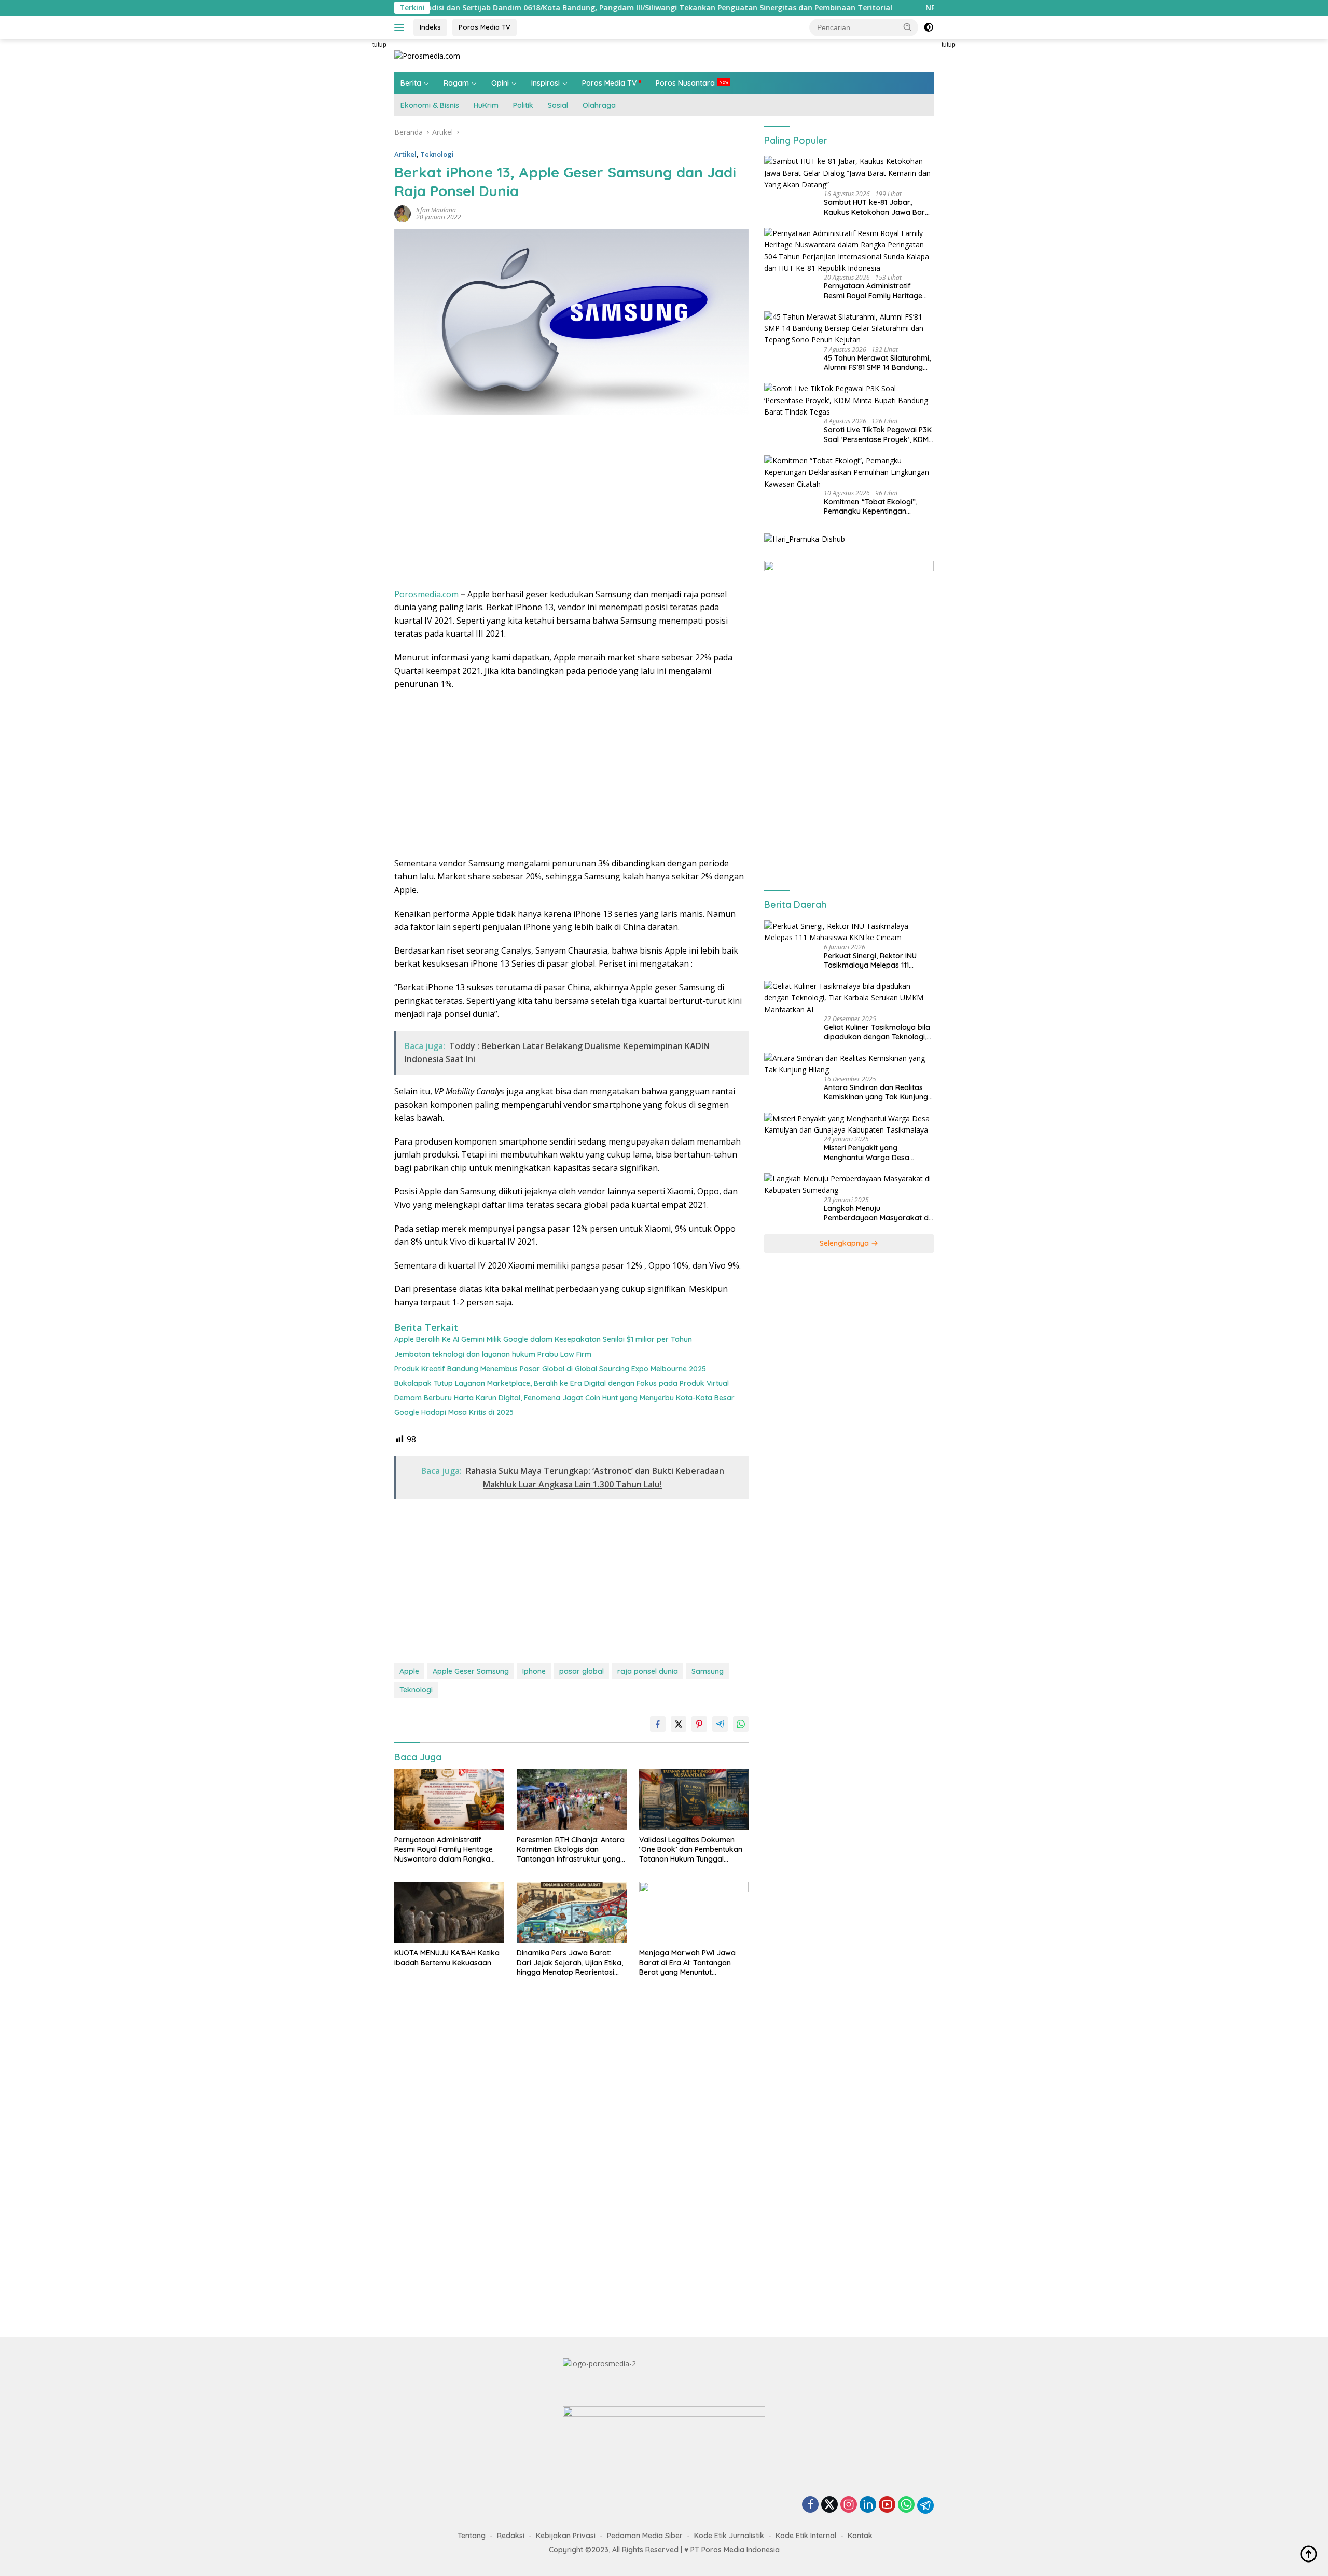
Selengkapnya (845, 1243)
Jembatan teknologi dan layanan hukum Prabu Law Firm (493, 1354)
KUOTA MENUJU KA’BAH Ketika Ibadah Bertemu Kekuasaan (447, 1958)
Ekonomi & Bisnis (430, 105)
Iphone (534, 1671)
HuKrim (486, 105)
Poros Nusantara (685, 83)
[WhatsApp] (906, 2505)
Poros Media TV (485, 27)
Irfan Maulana (436, 210)
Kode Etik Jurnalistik (729, 2536)
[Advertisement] (348, 195)
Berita (411, 83)
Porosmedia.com (426, 594)
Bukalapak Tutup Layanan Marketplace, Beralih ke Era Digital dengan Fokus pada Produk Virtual (562, 1383)
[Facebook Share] (658, 1724)
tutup (379, 45)
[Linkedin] (868, 2505)
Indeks (430, 27)
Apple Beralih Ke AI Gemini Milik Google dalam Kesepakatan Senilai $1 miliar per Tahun (543, 1339)
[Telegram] (925, 2505)
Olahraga (599, 105)
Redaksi (511, 2536)
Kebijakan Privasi (566, 2536)
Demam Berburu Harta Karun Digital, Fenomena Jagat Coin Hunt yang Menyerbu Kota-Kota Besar (564, 1398)
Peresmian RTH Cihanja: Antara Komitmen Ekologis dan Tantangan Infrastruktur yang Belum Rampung (571, 1849)
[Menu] (401, 27)
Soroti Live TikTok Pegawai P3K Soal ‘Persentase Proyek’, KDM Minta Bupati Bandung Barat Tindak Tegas (878, 434)
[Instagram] (849, 2505)
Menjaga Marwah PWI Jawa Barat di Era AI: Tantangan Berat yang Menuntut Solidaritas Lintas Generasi (687, 1962)
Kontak (860, 2536)
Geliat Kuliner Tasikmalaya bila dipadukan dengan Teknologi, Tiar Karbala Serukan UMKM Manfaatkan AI (877, 1032)
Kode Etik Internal (806, 2536)
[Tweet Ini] (679, 1724)
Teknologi (437, 154)
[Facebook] (810, 2505)
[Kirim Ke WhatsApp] (741, 1724)
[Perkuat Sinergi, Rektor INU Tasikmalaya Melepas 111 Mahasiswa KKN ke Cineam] (849, 932)
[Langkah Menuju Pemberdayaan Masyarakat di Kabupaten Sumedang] (849, 1185)
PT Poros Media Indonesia (735, 2550)
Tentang (472, 2536)
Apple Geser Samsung (471, 1671)
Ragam (456, 83)
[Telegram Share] (720, 1724)
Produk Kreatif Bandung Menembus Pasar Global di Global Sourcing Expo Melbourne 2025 (550, 1369)
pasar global (582, 1671)
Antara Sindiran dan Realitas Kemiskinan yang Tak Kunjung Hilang (876, 1092)
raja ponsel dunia (648, 1671)
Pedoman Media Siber (645, 2536)
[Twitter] (829, 2505)
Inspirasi (545, 83)
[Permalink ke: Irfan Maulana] (403, 213)
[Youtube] (887, 2505)
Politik (523, 105)
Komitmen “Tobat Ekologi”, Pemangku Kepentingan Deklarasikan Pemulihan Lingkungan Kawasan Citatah (874, 506)
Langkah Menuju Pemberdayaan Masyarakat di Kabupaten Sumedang (877, 1213)
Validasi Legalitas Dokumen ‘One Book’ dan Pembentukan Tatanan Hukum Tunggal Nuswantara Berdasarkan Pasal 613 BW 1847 (691, 1849)
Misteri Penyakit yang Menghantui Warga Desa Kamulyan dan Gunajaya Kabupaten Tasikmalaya (867, 1152)
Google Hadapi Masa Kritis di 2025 (454, 1412)
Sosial (558, 105)
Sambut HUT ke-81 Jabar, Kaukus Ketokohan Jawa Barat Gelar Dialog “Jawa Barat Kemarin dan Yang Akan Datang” (878, 207)
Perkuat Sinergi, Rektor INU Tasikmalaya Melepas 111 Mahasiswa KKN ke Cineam (870, 960)
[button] (908, 27)
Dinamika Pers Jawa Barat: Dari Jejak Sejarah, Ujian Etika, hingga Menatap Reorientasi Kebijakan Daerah (570, 1962)
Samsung (708, 1671)
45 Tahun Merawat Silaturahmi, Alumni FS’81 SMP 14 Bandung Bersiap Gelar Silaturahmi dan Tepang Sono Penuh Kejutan (877, 363)
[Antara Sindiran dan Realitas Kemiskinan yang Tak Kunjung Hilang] (849, 1064)
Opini (500, 83)
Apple (409, 1671)
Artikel (405, 154)
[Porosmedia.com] (427, 55)
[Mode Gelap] (929, 27)
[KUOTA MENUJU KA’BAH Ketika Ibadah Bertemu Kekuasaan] (449, 1913)
